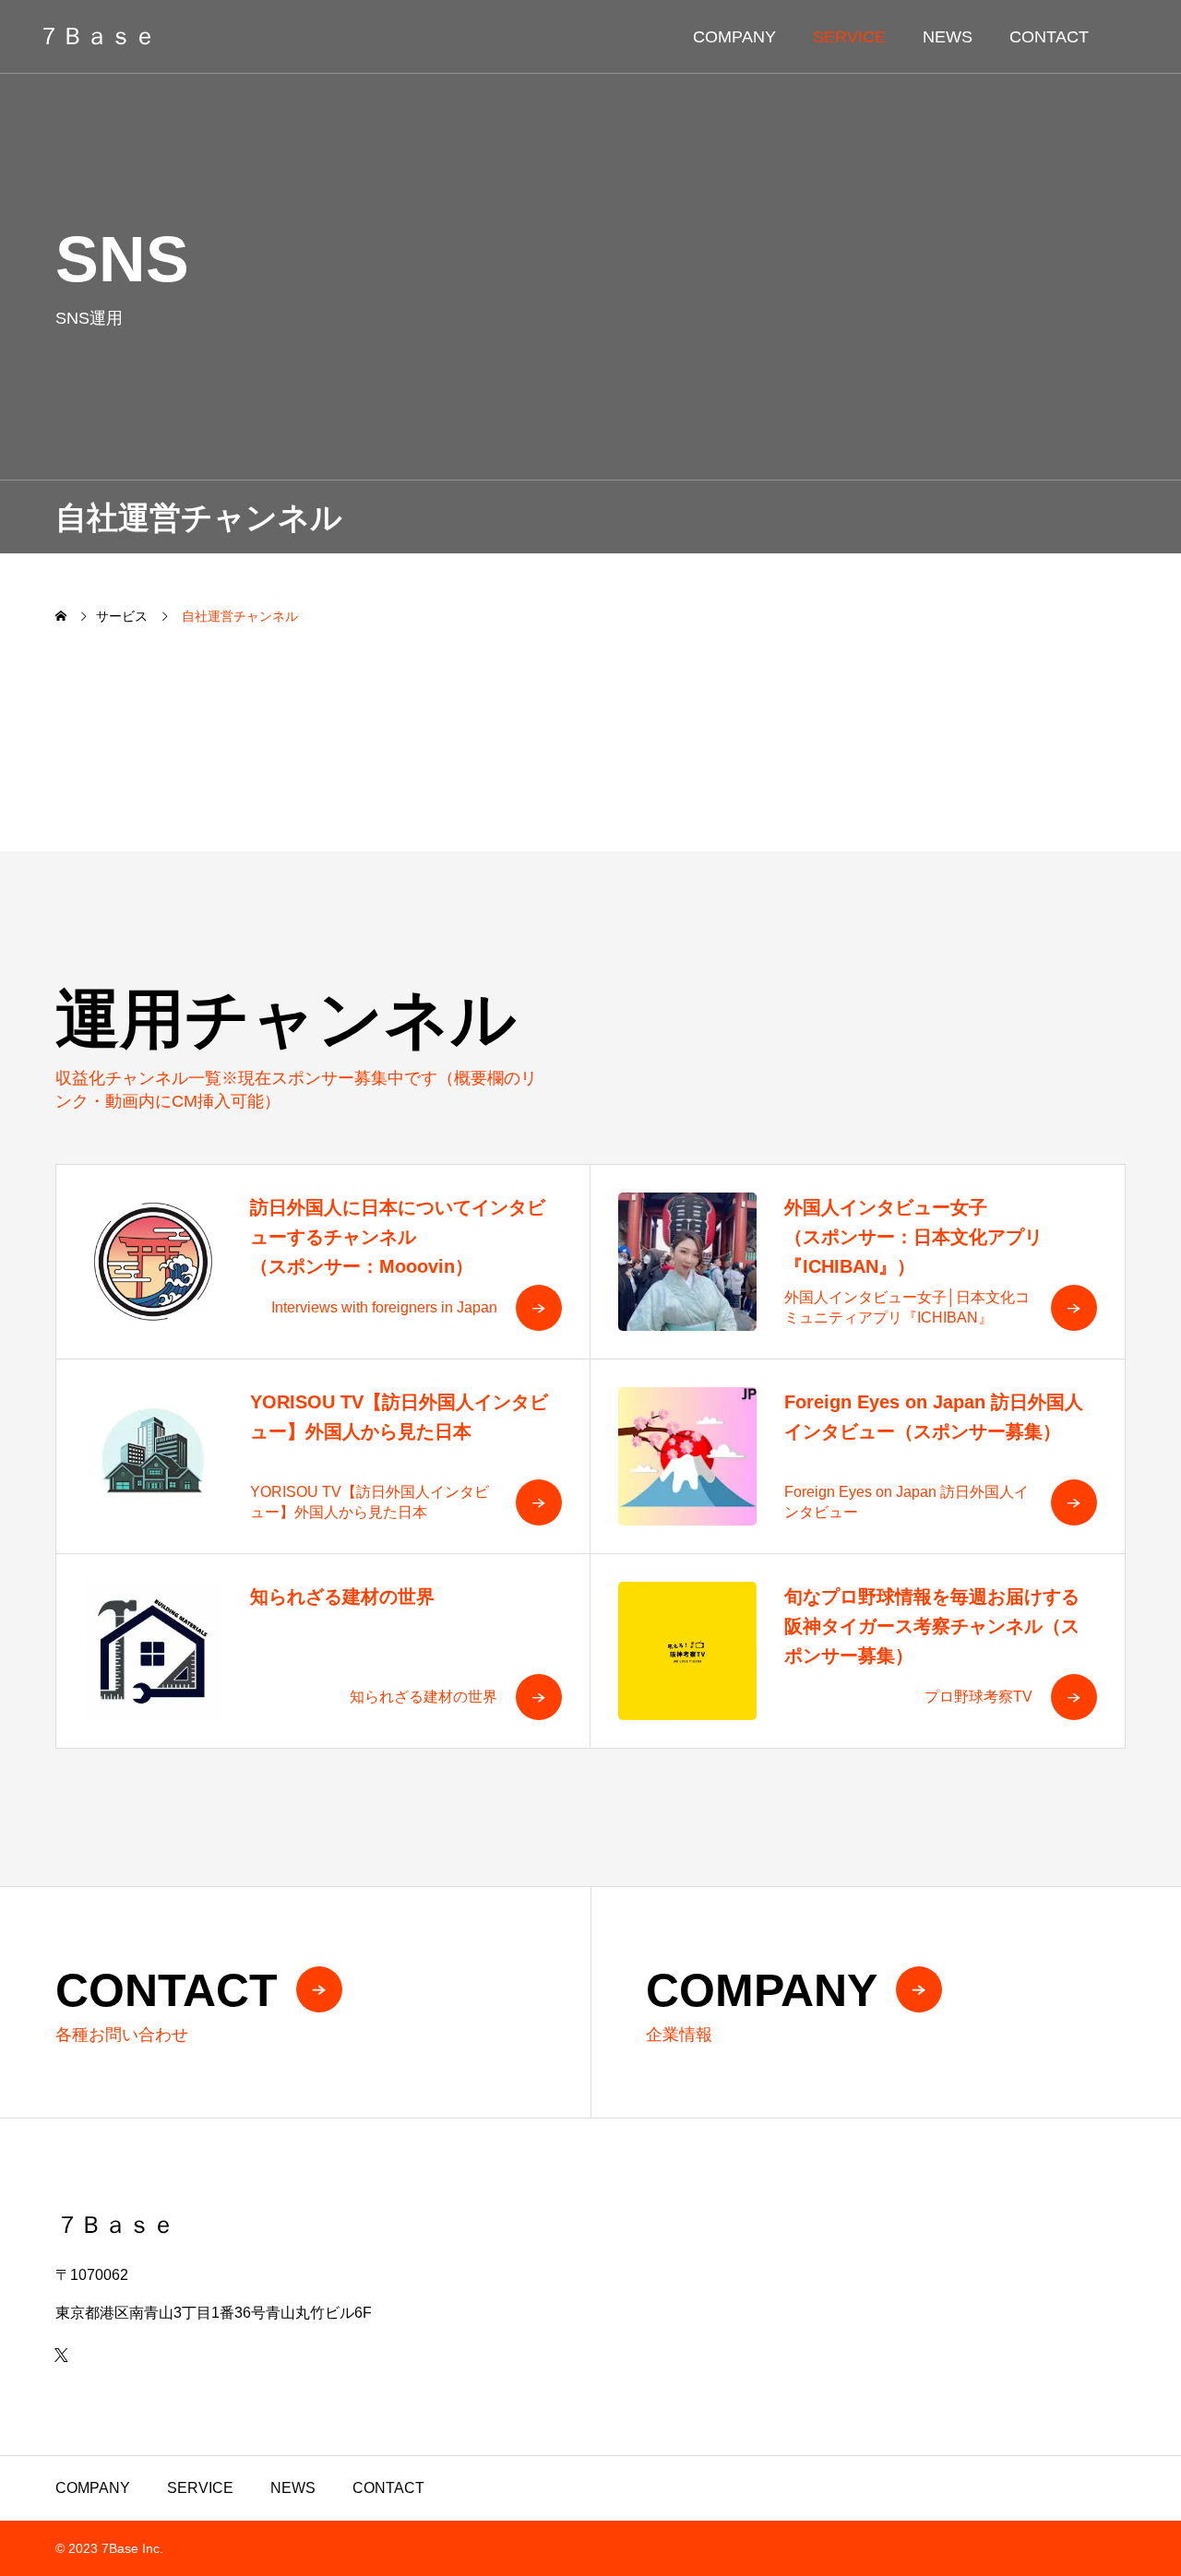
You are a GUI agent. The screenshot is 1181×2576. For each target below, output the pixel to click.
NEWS (948, 37)
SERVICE (849, 37)
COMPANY (734, 37)
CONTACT (1049, 37)
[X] (61, 2355)
